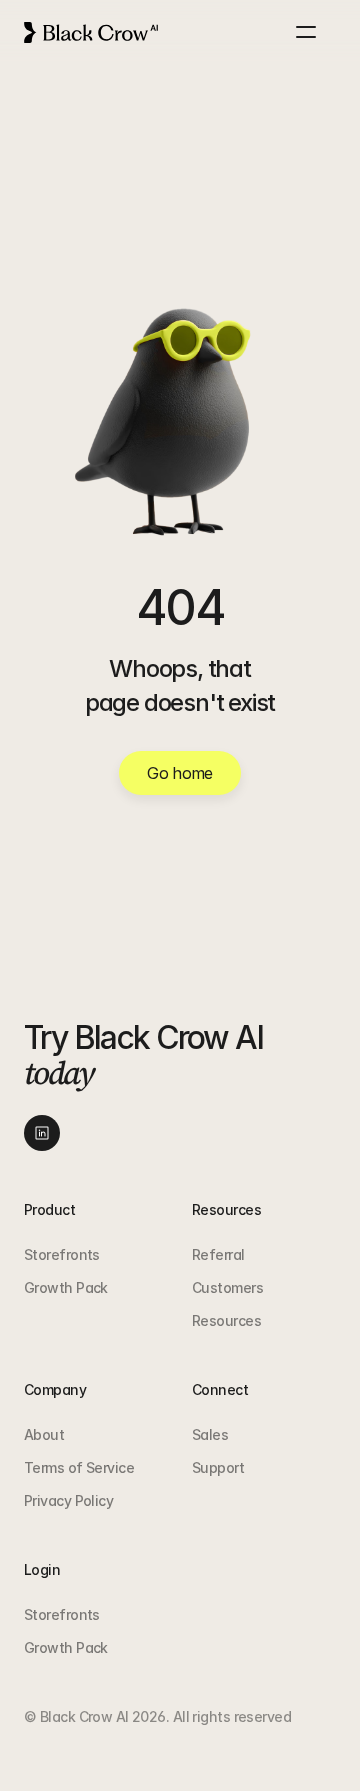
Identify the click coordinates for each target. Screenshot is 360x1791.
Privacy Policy (68, 1500)
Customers (227, 1287)
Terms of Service (79, 1467)
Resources (226, 1320)
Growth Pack (66, 1287)
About (44, 1434)
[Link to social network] (42, 1133)
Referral (218, 1254)
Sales (210, 1434)
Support (218, 1467)
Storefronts (62, 1254)
